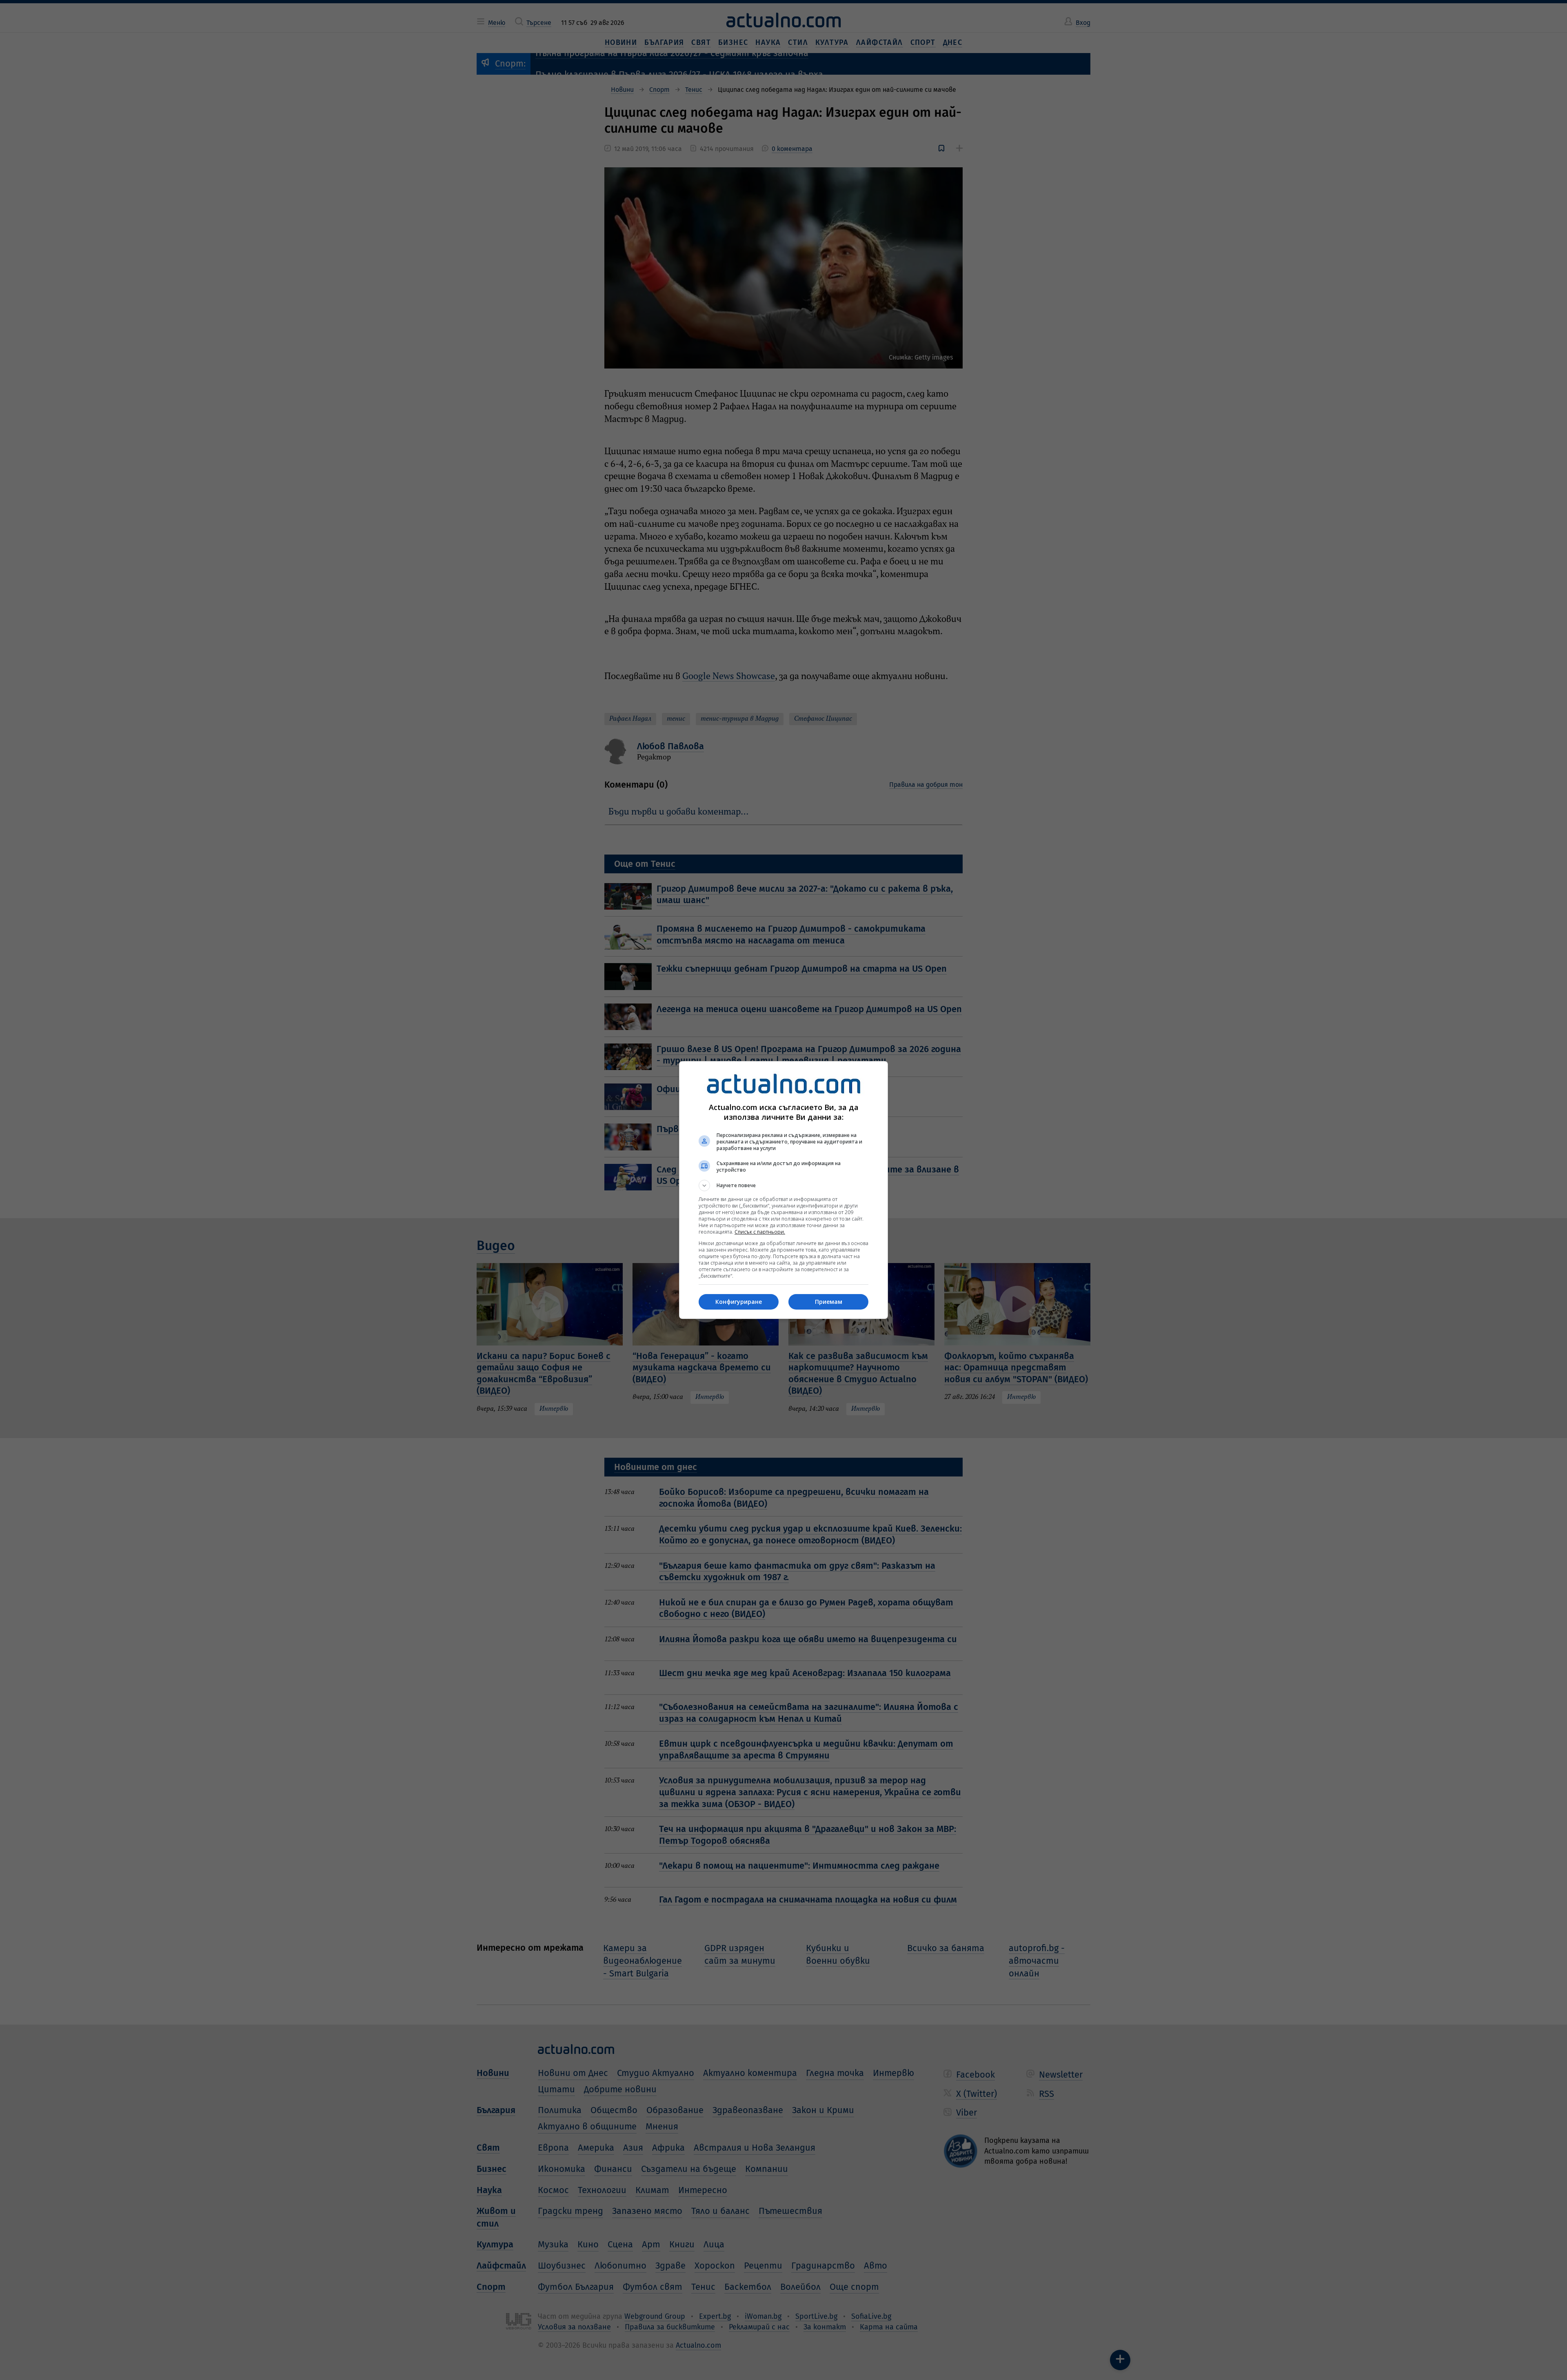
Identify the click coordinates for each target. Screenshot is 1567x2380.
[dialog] (783, 1190)
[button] (783, 1186)
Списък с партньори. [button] (760, 1232)
